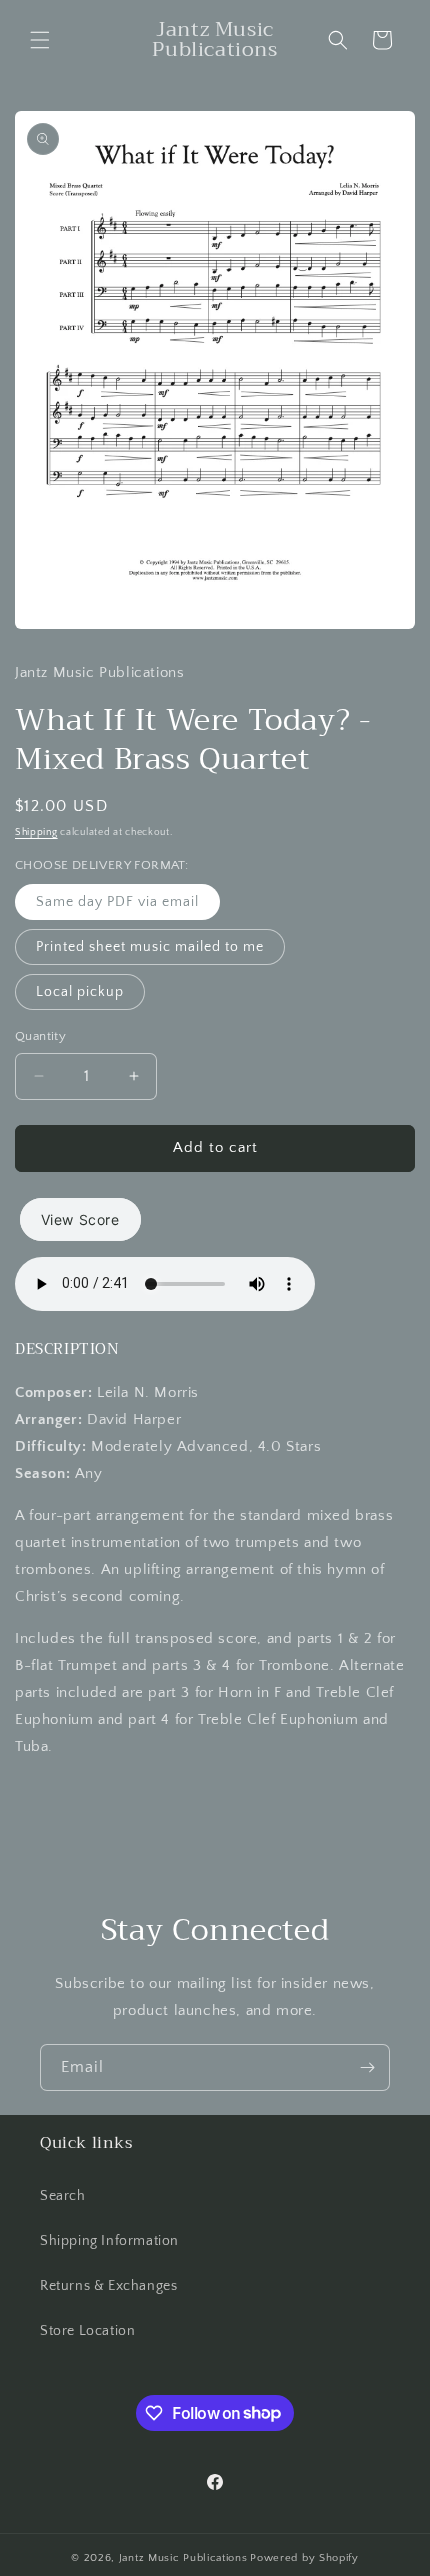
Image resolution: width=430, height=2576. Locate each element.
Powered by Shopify (304, 2558)
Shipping (36, 832)
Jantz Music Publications (183, 2558)
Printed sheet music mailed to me (150, 947)
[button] (40, 40)
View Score (80, 1219)
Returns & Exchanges (108, 2286)
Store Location (87, 2331)
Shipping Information (109, 2241)
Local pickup (80, 992)
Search (63, 2196)
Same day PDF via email (117, 902)
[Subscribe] (367, 2067)
